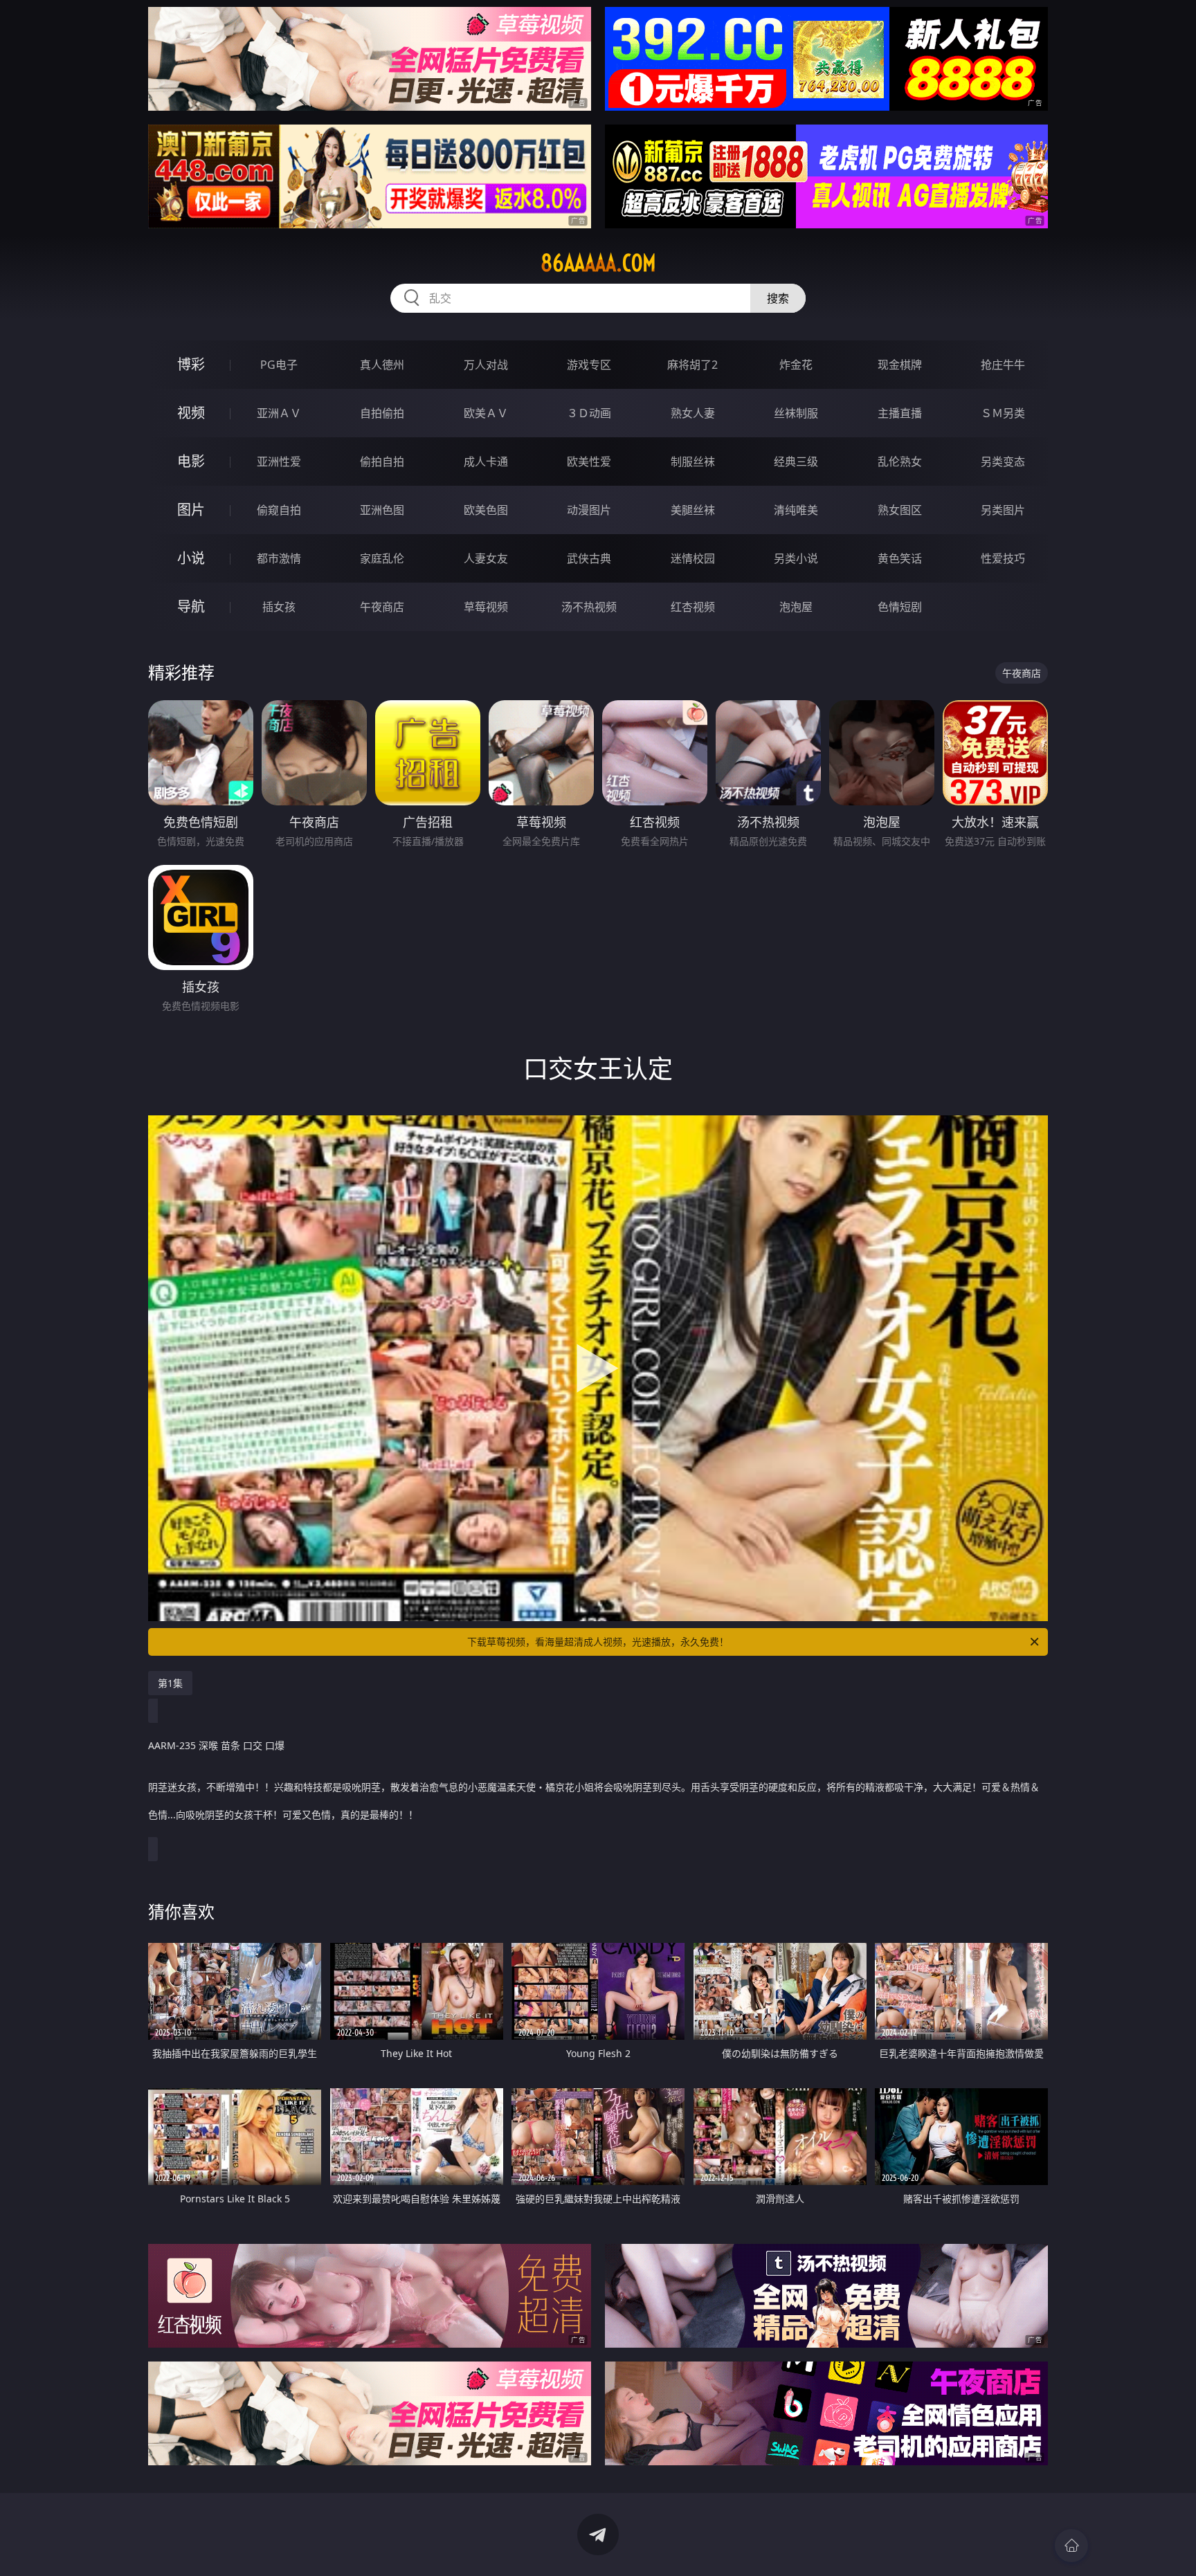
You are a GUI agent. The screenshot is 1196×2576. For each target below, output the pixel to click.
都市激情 (279, 558)
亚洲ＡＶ (279, 413)
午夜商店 (382, 607)
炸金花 (796, 365)
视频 (191, 413)
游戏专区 (589, 365)
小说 (191, 558)
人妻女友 (486, 558)
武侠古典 (589, 558)
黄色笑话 (900, 558)
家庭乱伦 (382, 558)
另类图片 (1003, 510)
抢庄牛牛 (1003, 365)
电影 (191, 461)
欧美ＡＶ (486, 413)
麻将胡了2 (692, 365)
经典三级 (796, 462)
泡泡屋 (796, 607)
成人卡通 (486, 462)
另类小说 (796, 558)
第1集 (170, 1683)
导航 (191, 606)
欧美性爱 (589, 462)
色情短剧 (900, 607)
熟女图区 (900, 510)
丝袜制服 (796, 413)
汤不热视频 (589, 607)
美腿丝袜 (693, 510)
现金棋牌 (900, 365)
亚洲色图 (382, 510)
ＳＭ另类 (1003, 413)
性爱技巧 (1003, 558)
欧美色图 (486, 510)
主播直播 (900, 413)
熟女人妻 (693, 413)
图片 (191, 510)
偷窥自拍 (279, 510)
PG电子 (279, 365)
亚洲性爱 (279, 462)
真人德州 (382, 365)
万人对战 (486, 365)
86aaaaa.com (598, 263)
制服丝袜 (693, 462)
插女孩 (279, 607)
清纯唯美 (796, 510)
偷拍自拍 (382, 462)
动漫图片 (589, 510)
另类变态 (1003, 462)
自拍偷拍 (382, 413)
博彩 (191, 364)
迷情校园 (693, 558)
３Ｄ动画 (589, 413)
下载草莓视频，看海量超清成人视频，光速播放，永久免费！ (598, 1642)
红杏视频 (693, 607)
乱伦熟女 (900, 462)
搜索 (778, 298)
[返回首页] (1071, 2546)
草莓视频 (486, 607)
